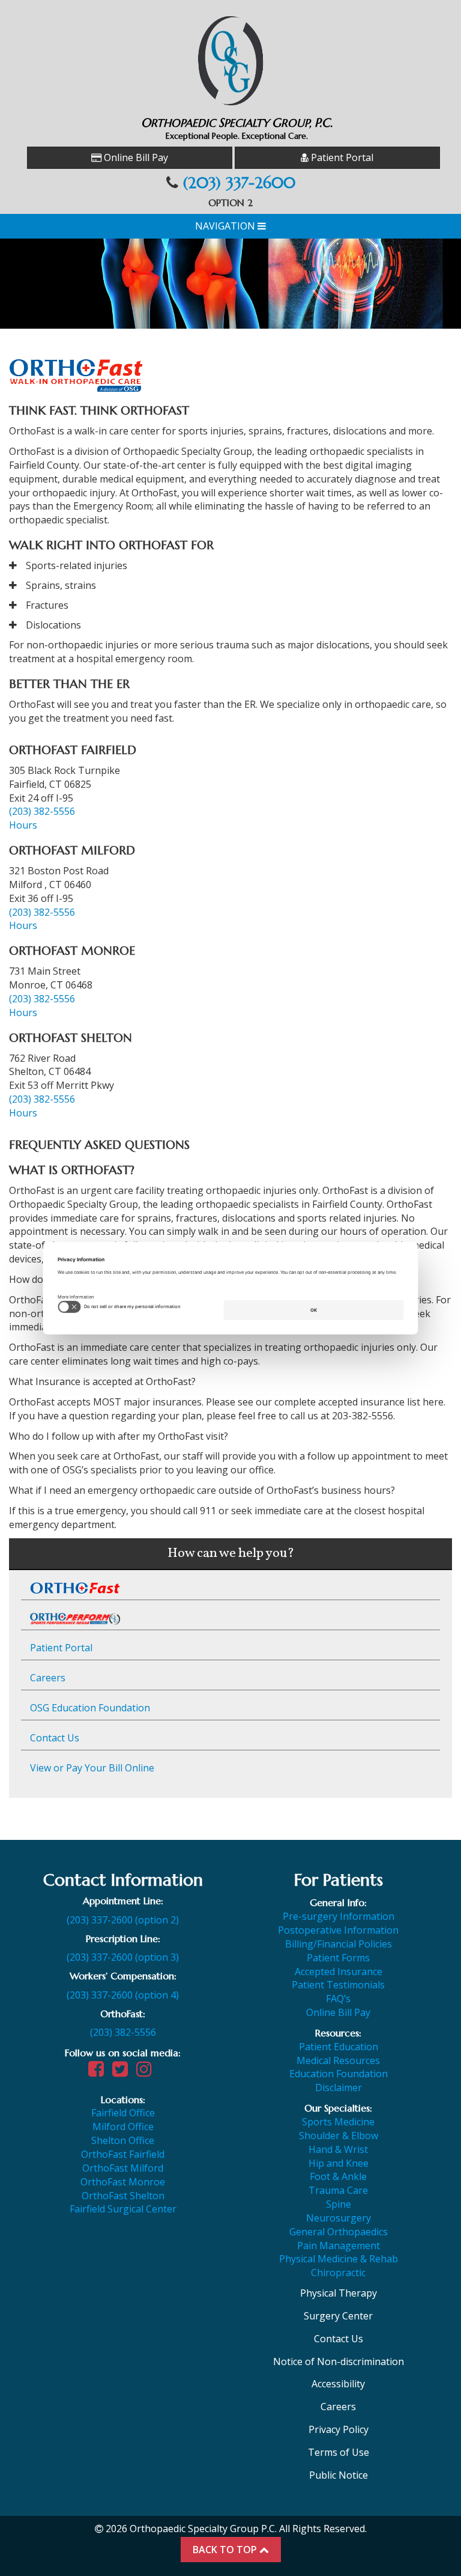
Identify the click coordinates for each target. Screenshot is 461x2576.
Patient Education (339, 2047)
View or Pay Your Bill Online (92, 1768)
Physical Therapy (339, 2293)
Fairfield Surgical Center (123, 2209)
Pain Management (339, 2246)
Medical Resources (338, 2060)
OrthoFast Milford (123, 2168)
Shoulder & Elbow (339, 2136)
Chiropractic (338, 2273)
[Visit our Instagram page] (147, 2072)
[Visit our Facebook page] (99, 2072)
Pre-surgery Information (339, 1916)
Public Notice (339, 2475)
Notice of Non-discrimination (339, 2361)
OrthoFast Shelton (123, 2196)
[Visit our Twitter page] (123, 2072)
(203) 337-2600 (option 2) (123, 1920)
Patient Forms (338, 1958)
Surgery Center (338, 2316)
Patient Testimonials (338, 1985)
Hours (23, 825)
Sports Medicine (338, 2122)
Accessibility (338, 2384)
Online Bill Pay (135, 157)
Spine (339, 2204)
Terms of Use (339, 2452)
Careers (48, 1678)
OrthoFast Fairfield (123, 2154)
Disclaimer (339, 2087)
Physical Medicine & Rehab (339, 2259)
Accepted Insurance (339, 1972)
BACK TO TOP (226, 2550)
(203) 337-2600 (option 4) (123, 1995)
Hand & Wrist (338, 2149)
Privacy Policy (339, 2429)
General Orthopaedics (339, 2232)
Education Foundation (339, 2074)
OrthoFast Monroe (123, 2182)
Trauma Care (338, 2190)
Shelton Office (123, 2140)
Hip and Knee (339, 2163)
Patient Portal (341, 157)
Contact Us (55, 1738)
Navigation (226, 226)
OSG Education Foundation (90, 1708)
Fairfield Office (123, 2113)
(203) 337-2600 (239, 183)
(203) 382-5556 (42, 811)
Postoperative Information (338, 1930)
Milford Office (123, 2127)
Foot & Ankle (338, 2176)
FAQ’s (338, 1999)
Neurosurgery (339, 2218)
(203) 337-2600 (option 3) (123, 1957)
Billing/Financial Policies (339, 1944)
